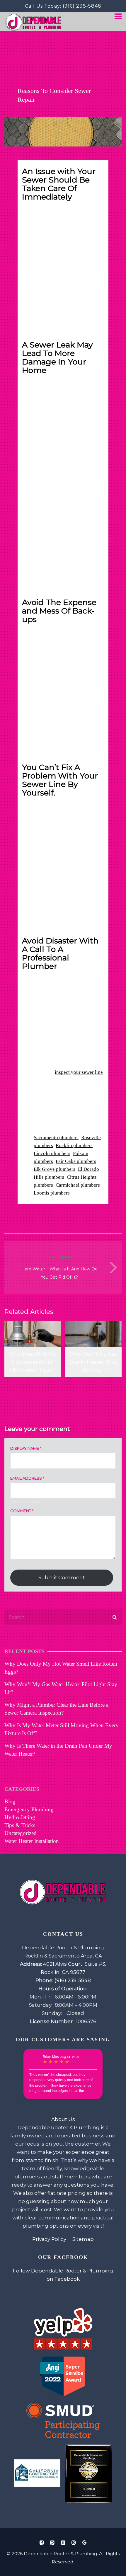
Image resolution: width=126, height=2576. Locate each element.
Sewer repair (35, 276)
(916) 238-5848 (82, 6)
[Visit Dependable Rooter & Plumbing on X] (63, 2543)
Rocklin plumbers (74, 1145)
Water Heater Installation (32, 1841)
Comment (22, 1511)
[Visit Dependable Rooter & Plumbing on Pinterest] (52, 2543)
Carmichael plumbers (78, 1185)
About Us (63, 2119)
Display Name (26, 1448)
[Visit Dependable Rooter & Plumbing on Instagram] (74, 2543)
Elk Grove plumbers (55, 1169)
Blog (10, 1801)
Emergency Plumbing (29, 1809)
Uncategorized (21, 1833)
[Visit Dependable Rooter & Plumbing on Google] (84, 2543)
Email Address (27, 1478)
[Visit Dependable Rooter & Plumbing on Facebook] (42, 2543)
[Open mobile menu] (118, 17)
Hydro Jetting (20, 1817)
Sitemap (83, 2239)
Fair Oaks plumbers (76, 1161)
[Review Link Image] (63, 2329)
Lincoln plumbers (52, 1153)
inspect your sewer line (79, 1072)
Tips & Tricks (20, 1825)
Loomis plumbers (52, 1193)
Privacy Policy (49, 2239)
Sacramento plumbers (56, 1138)
